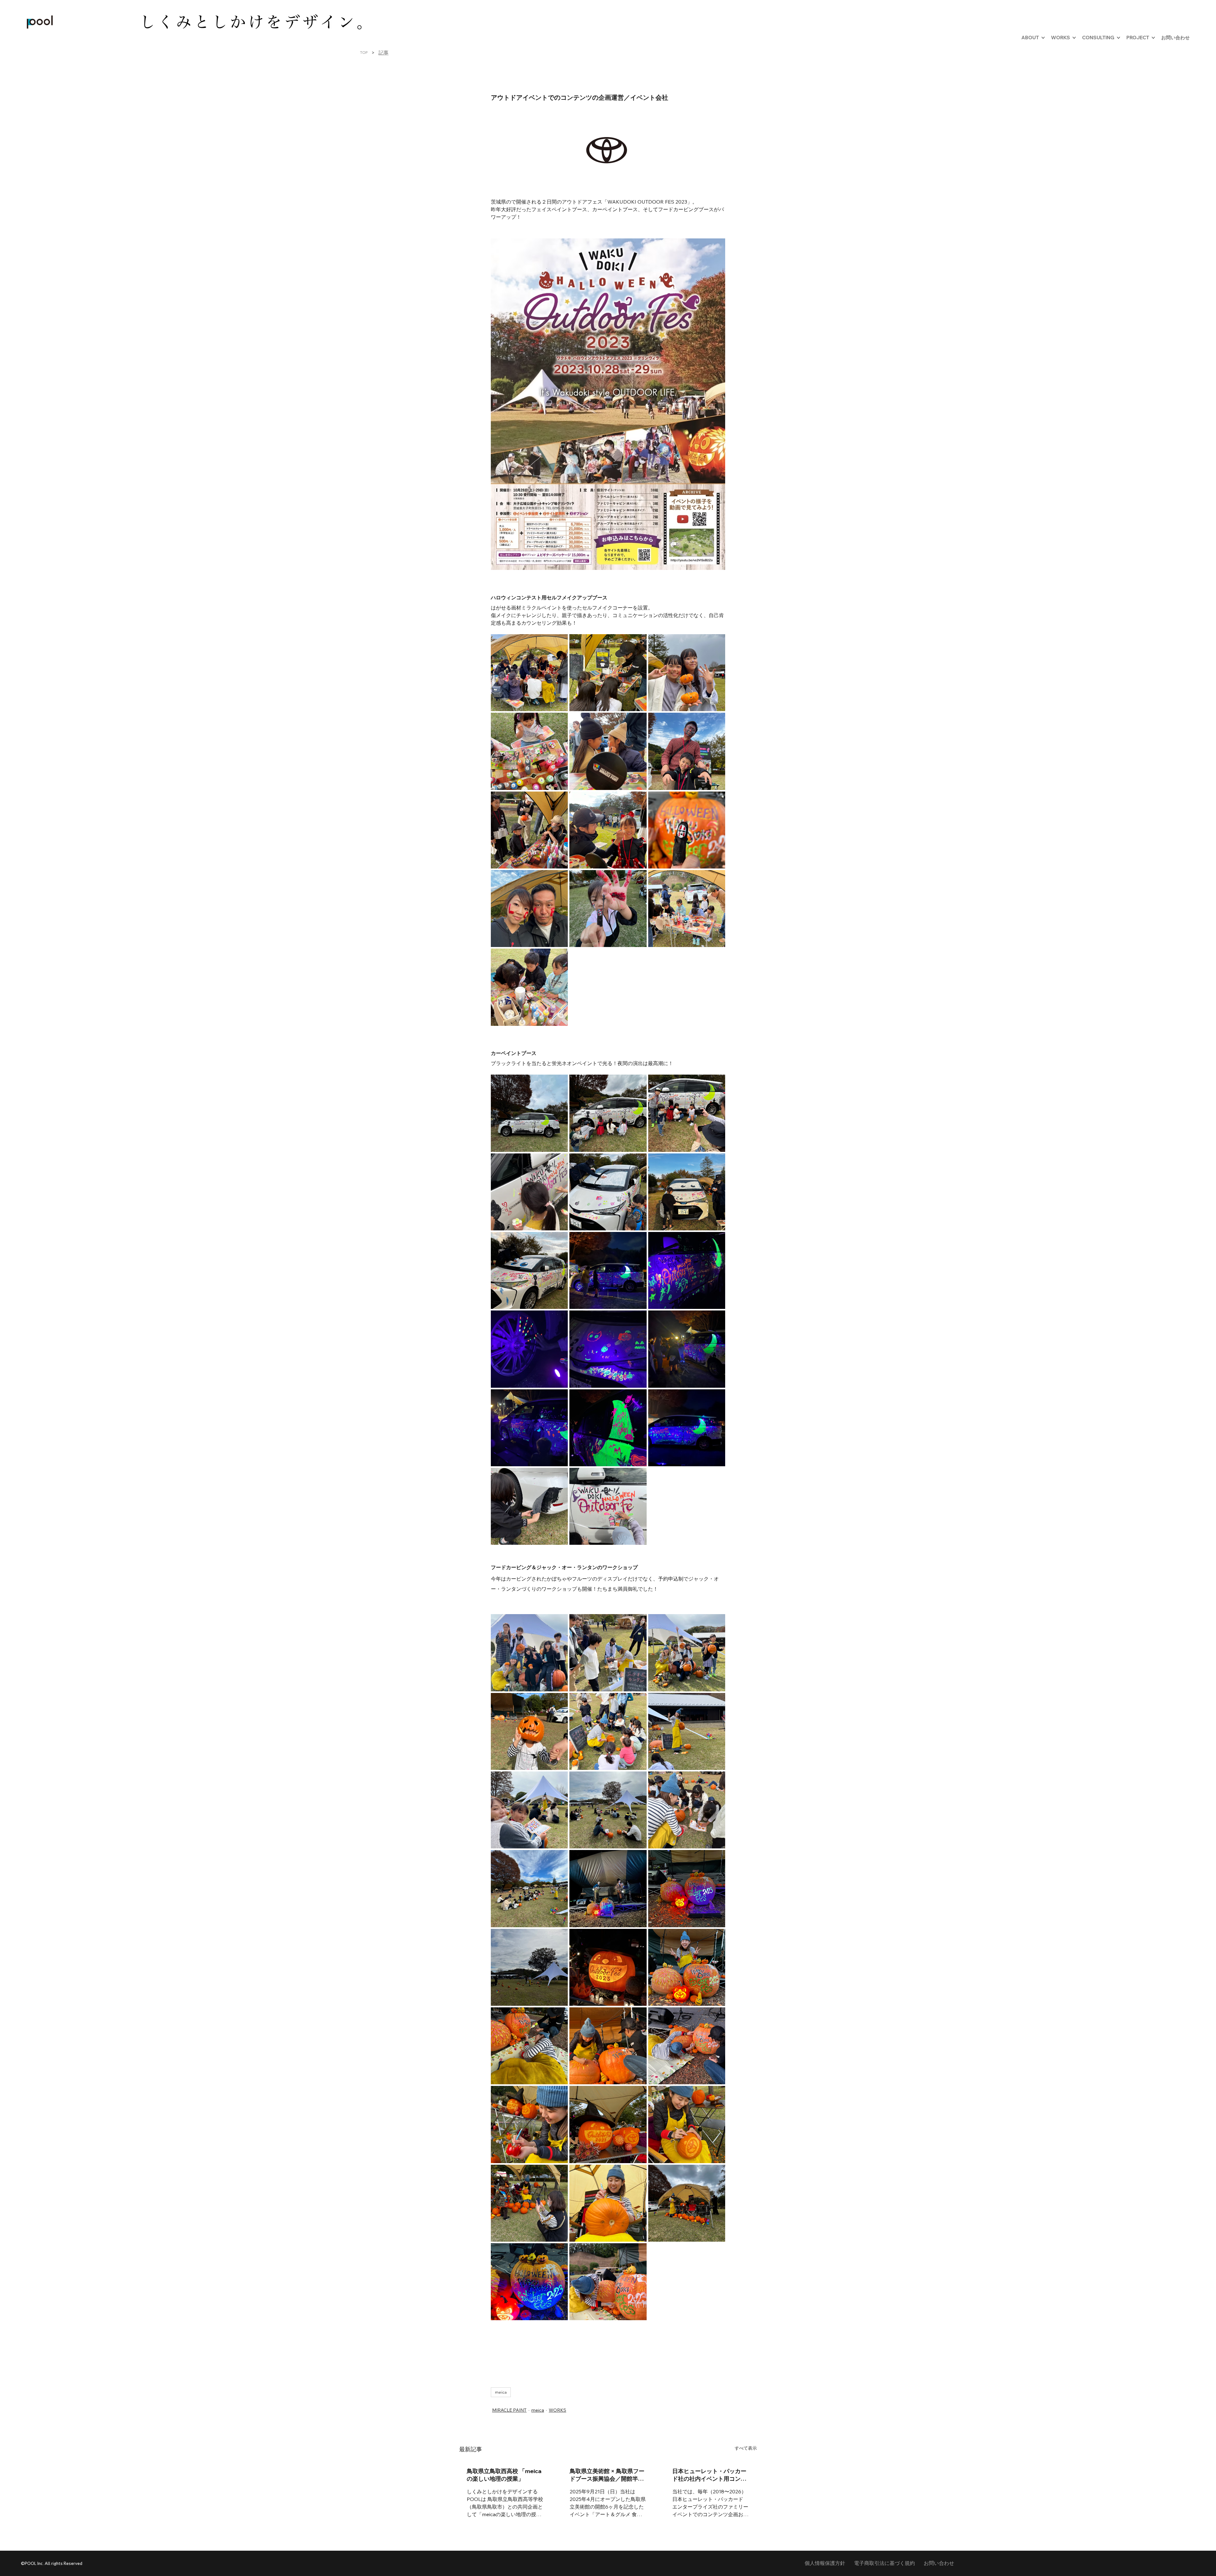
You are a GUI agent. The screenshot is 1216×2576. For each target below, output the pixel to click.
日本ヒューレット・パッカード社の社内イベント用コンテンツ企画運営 (709, 2475)
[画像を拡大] (529, 673)
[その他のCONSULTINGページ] (1118, 38)
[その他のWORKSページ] (1074, 38)
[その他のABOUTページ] (1043, 38)
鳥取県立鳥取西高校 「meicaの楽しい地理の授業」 (504, 2475)
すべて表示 (746, 2448)
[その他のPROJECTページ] (1153, 38)
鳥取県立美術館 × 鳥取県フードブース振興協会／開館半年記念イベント (607, 2475)
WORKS (557, 2410)
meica (501, 2392)
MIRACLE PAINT (509, 2410)
